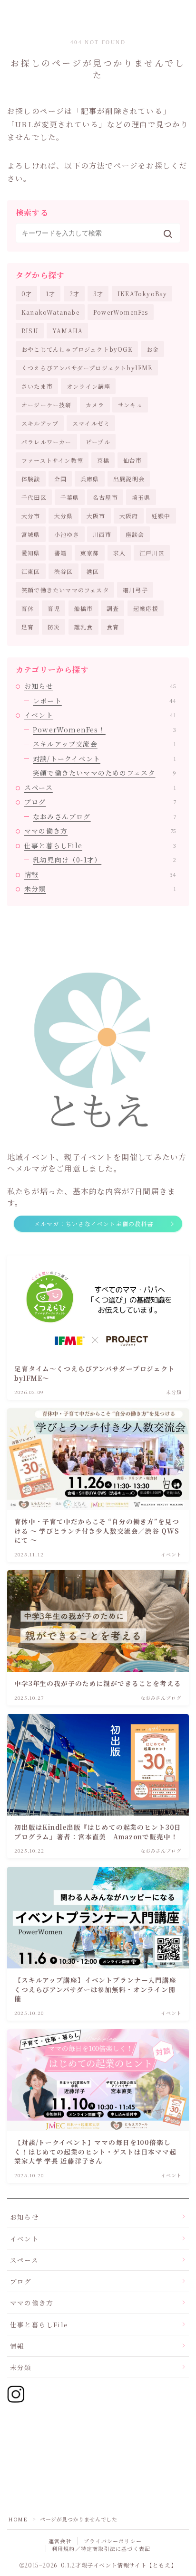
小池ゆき (67, 534)
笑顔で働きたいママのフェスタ (65, 590)
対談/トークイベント (104, 759)
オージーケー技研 (47, 405)
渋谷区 (64, 571)
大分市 (31, 516)
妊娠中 (161, 516)
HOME (18, 2519)
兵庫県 (90, 479)
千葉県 (70, 497)
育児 (54, 608)
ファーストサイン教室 (52, 460)
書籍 (60, 553)
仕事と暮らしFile (100, 845)
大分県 (64, 516)
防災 (54, 627)
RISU (30, 331)
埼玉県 (141, 497)
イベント (100, 715)
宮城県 (31, 534)
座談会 (135, 534)
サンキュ (130, 405)
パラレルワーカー (47, 442)
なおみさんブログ (104, 816)
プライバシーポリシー (113, 2541)
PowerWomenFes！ (104, 730)
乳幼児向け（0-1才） (104, 860)
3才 (98, 294)
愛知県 (31, 553)
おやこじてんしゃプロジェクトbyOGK (77, 349)
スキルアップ (40, 423)
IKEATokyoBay (142, 294)
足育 (28, 627)
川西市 (102, 534)
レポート (104, 701)
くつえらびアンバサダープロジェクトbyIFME (87, 368)
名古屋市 (105, 497)
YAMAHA (68, 331)
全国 (60, 479)
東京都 (90, 553)
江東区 (31, 571)
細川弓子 (135, 590)
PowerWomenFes (121, 312)
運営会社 (60, 2541)
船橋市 (84, 608)
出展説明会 (129, 479)
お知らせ (100, 686)
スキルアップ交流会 (104, 744)
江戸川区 (152, 553)
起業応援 (146, 608)
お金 (153, 349)
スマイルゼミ (91, 423)
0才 (27, 294)
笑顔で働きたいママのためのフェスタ (104, 773)
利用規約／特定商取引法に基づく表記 (101, 2548)
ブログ (100, 802)
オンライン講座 (88, 386)
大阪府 (129, 516)
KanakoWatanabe (50, 312)
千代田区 (34, 497)
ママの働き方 (100, 831)
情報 (100, 874)
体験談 (31, 479)
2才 (74, 294)
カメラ (95, 405)
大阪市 (96, 516)
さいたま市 (37, 386)
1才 (50, 294)
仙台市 (133, 460)
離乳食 (84, 627)
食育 (113, 627)
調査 (113, 608)
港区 (93, 571)
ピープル (98, 442)
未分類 (100, 889)
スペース (100, 787)
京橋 (103, 460)
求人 (119, 553)
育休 (28, 608)
